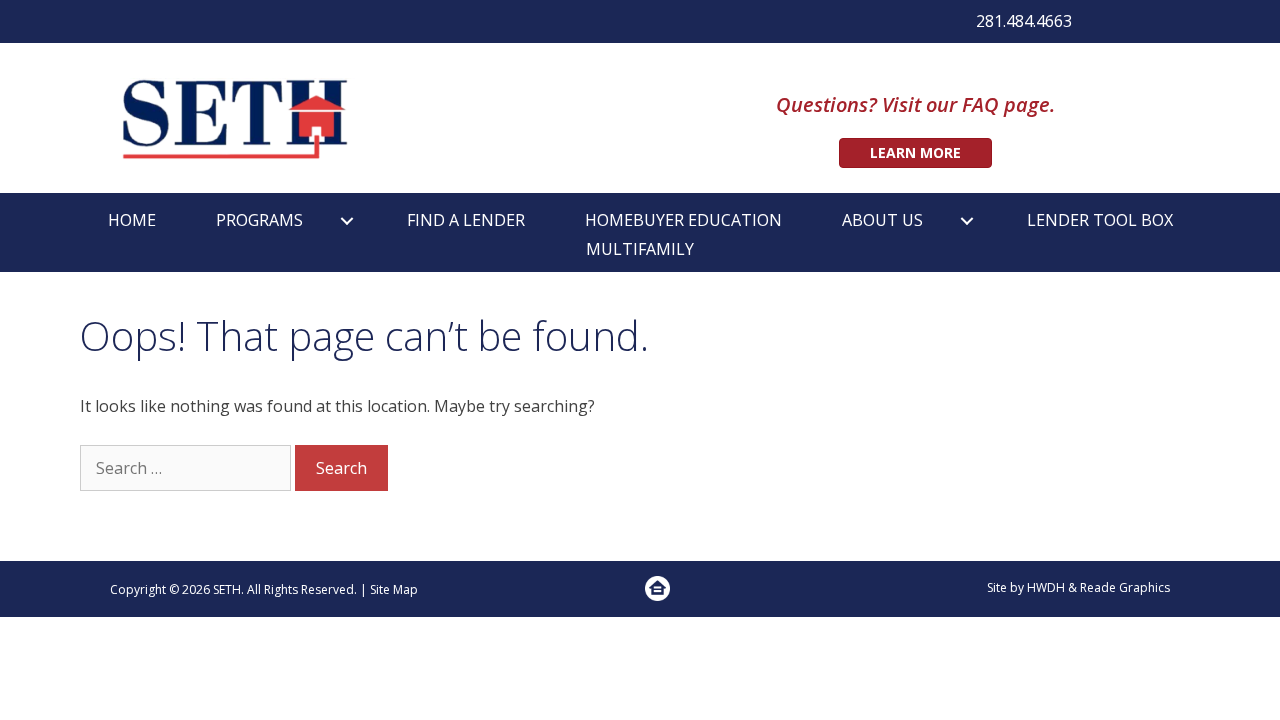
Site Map (394, 589)
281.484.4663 (1024, 21)
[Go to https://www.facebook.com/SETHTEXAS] (1106, 24)
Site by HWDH (1026, 587)
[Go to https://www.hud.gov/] (657, 588)
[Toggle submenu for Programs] (347, 220)
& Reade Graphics (1119, 587)
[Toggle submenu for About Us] (967, 220)
